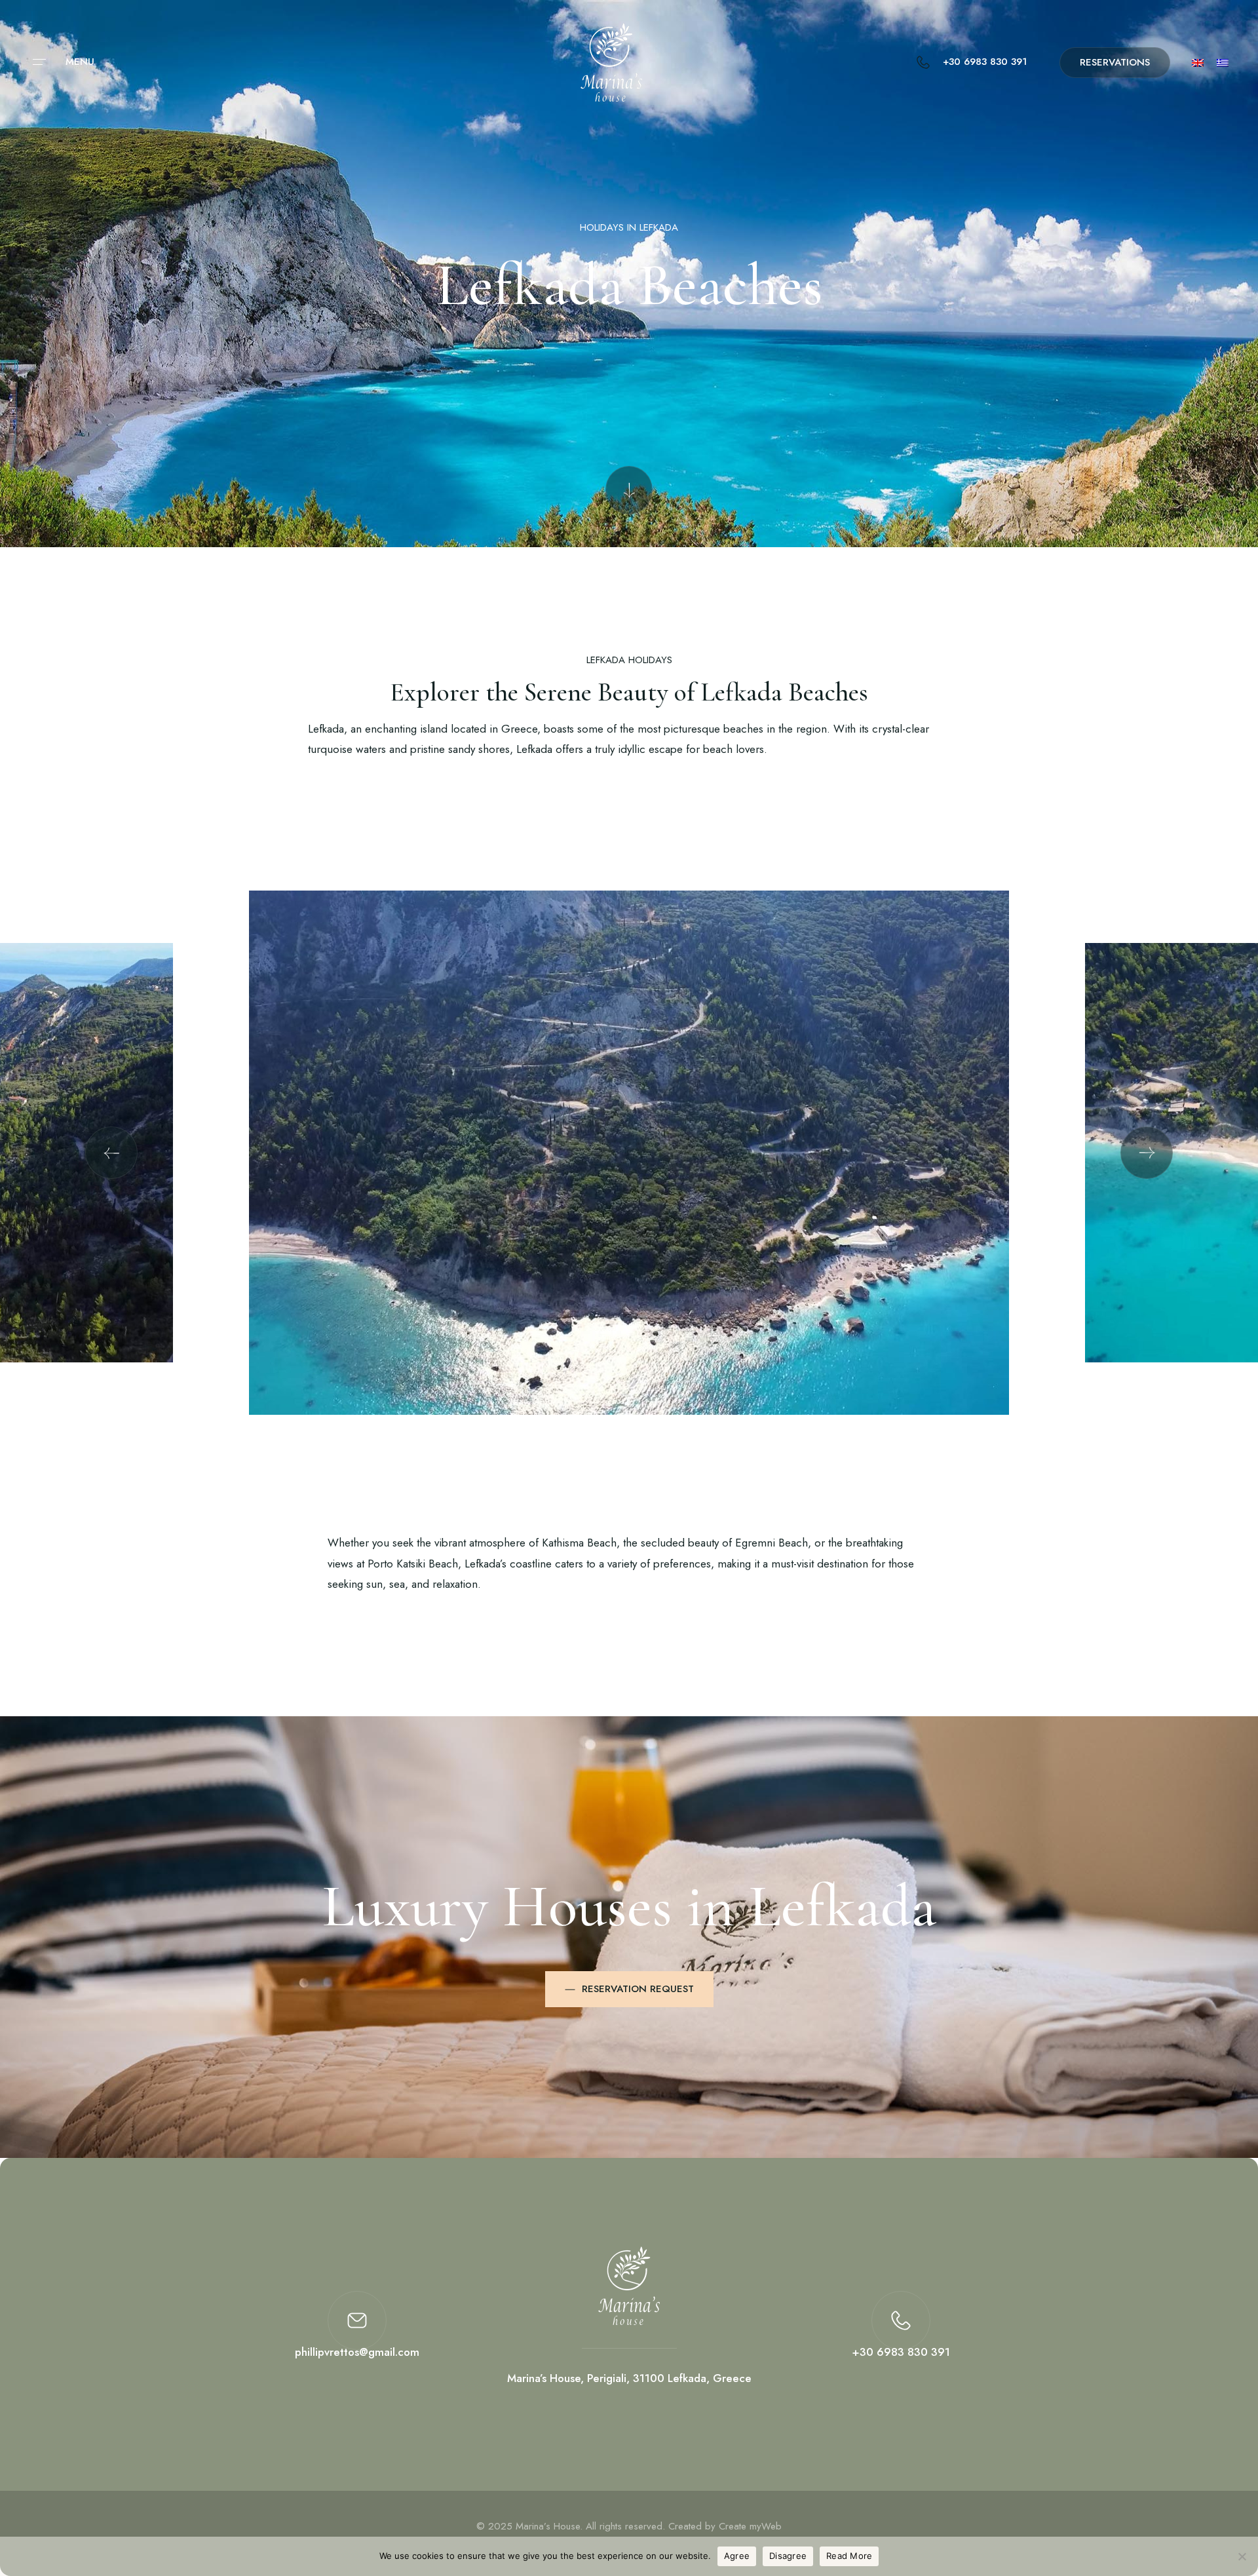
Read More (849, 2556)
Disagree (788, 2556)
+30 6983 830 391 (901, 2352)
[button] (111, 1153)
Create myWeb (750, 2526)
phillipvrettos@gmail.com (357, 2352)
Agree (737, 2556)
